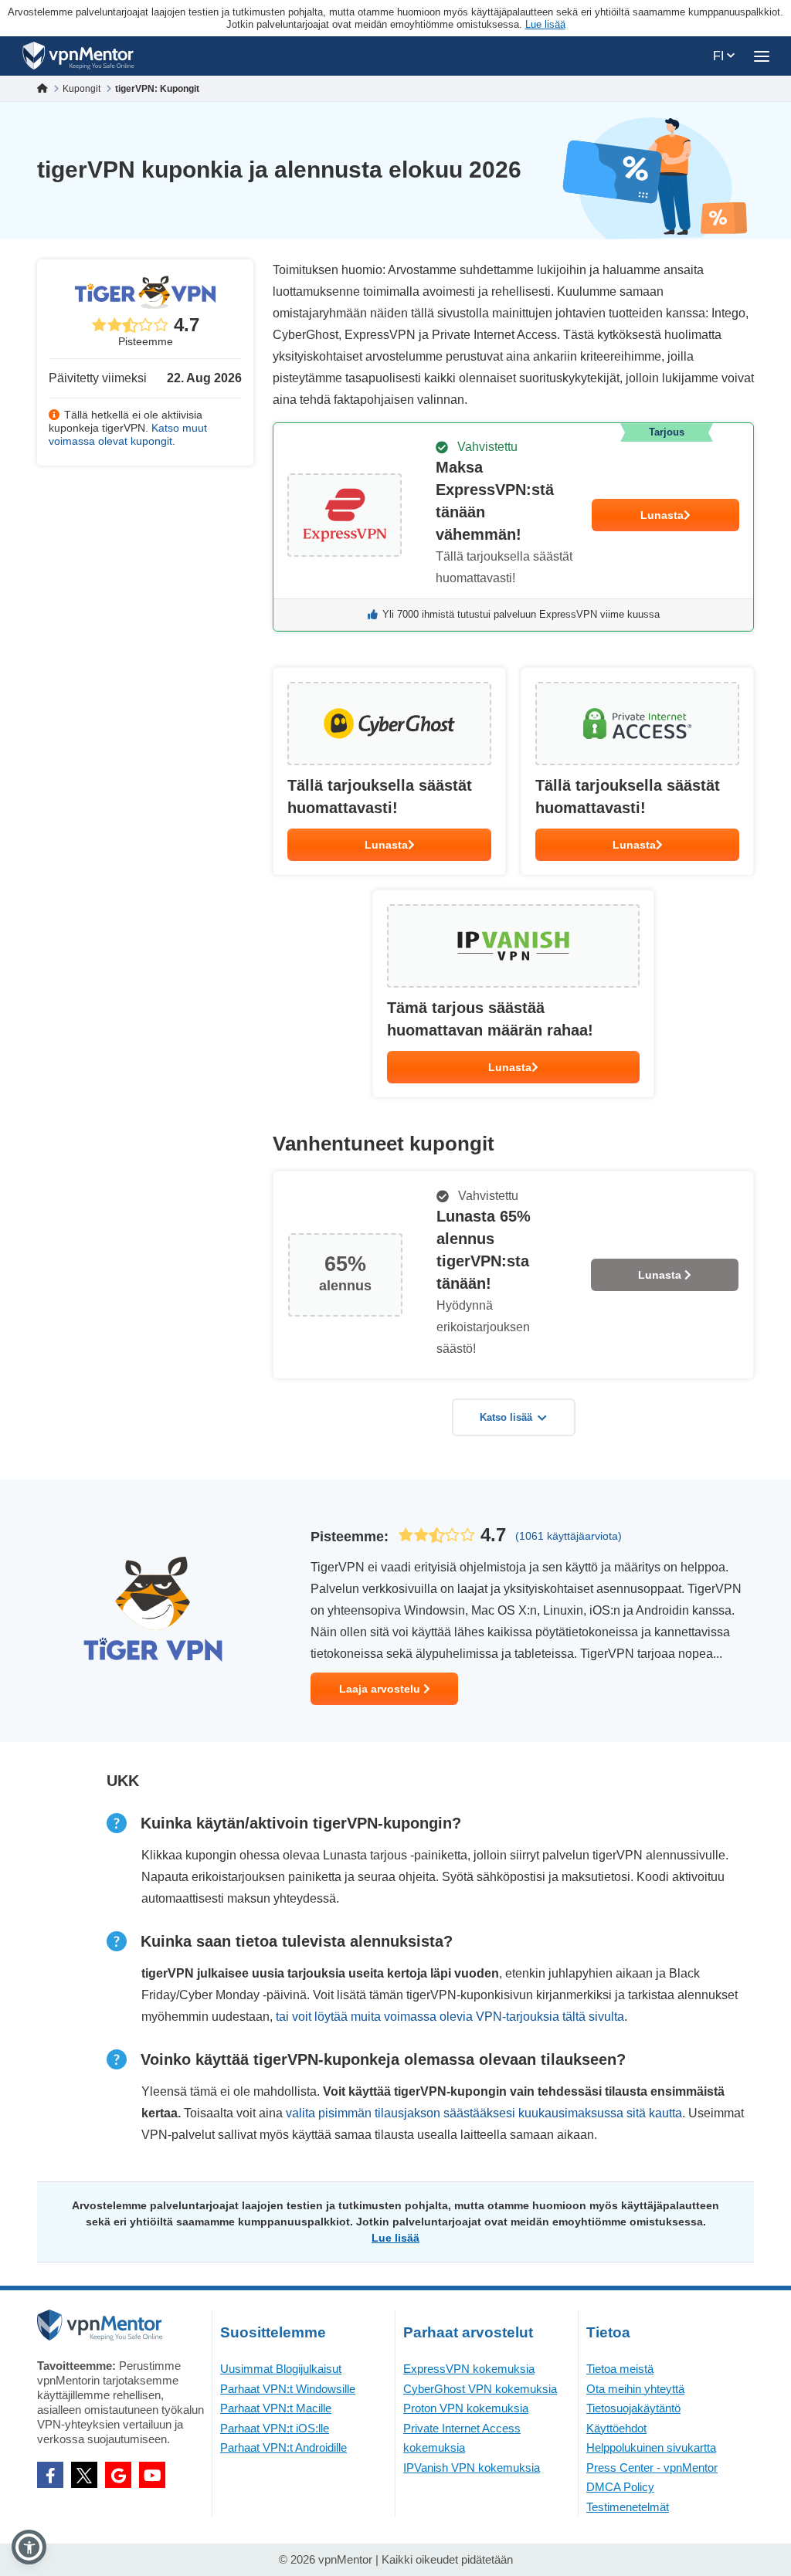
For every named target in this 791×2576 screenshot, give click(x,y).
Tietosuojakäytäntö (633, 2408)
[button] (29, 2547)
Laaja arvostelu (381, 1689)
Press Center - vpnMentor (652, 2468)
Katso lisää (506, 1417)
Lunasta (662, 515)
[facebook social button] (50, 2475)
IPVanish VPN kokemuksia (472, 2468)
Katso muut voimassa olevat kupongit (128, 434)
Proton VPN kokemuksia (466, 2408)
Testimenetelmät (628, 2507)
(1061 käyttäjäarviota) (569, 1536)
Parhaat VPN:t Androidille (283, 2447)
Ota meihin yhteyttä (635, 2389)
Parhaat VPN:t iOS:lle (275, 2428)
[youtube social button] (152, 2475)
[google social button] (118, 2475)
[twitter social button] (84, 2475)
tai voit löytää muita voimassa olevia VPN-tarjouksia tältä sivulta (450, 2017)
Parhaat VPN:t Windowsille (288, 2389)
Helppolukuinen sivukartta (651, 2447)
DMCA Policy (620, 2487)
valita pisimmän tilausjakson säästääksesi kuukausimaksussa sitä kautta (484, 2113)
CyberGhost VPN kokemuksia (480, 2389)
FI (720, 56)
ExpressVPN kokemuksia (469, 2369)
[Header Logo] (78, 56)
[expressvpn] (513, 527)
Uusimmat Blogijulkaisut (281, 2369)
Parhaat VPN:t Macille (276, 2408)
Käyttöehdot (616, 2428)
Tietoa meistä (620, 2369)
